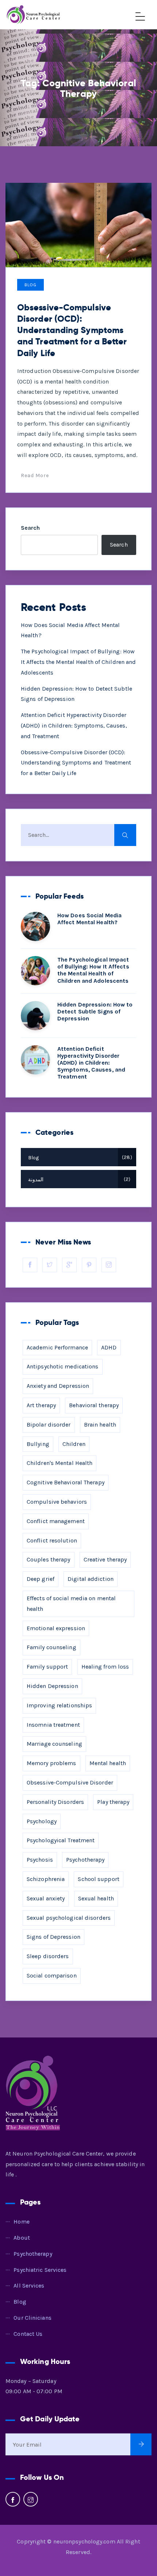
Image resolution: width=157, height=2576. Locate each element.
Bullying (38, 1444)
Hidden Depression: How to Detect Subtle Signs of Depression (95, 1011)
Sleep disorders (48, 1956)
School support (98, 1879)
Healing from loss (105, 1667)
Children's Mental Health (60, 1463)
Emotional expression (56, 1628)
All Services (29, 2286)
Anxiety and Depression (58, 1386)
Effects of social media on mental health (71, 1604)
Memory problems (51, 1763)
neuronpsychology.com (84, 2541)
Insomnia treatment (53, 1725)
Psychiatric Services (40, 2270)
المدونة (78, 1180)
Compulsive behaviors (57, 1502)
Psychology (42, 1821)
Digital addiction (91, 1579)
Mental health (108, 1763)
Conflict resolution (52, 1540)
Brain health (100, 1425)
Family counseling (51, 1647)
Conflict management (56, 1521)
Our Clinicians (32, 2318)
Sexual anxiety (46, 1898)
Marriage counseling (54, 1744)
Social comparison (52, 1976)
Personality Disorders (55, 1802)
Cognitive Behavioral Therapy (66, 1482)
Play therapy (113, 1802)
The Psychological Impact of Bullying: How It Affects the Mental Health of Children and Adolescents (78, 662)
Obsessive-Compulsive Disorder (70, 1782)
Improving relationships (59, 1705)
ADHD (109, 1347)
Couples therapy (49, 1559)
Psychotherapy (85, 1860)
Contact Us (28, 2334)
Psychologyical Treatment (61, 1840)
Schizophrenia (46, 1879)
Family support (47, 1667)
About (22, 2238)
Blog (30, 285)
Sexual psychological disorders (69, 1918)
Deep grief (41, 1579)
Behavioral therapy (94, 1405)
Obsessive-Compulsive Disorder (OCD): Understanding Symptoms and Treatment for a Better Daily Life (72, 330)
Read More (35, 475)
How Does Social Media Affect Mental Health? (89, 919)
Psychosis (40, 1860)
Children (74, 1444)
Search (30, 528)
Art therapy (41, 1405)
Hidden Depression (52, 1686)
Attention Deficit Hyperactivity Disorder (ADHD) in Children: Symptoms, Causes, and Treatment (74, 726)
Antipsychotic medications (63, 1366)
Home (21, 2222)
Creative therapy (105, 1559)
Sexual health (96, 1898)
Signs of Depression (53, 1937)
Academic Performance (57, 1347)
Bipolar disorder (49, 1425)
